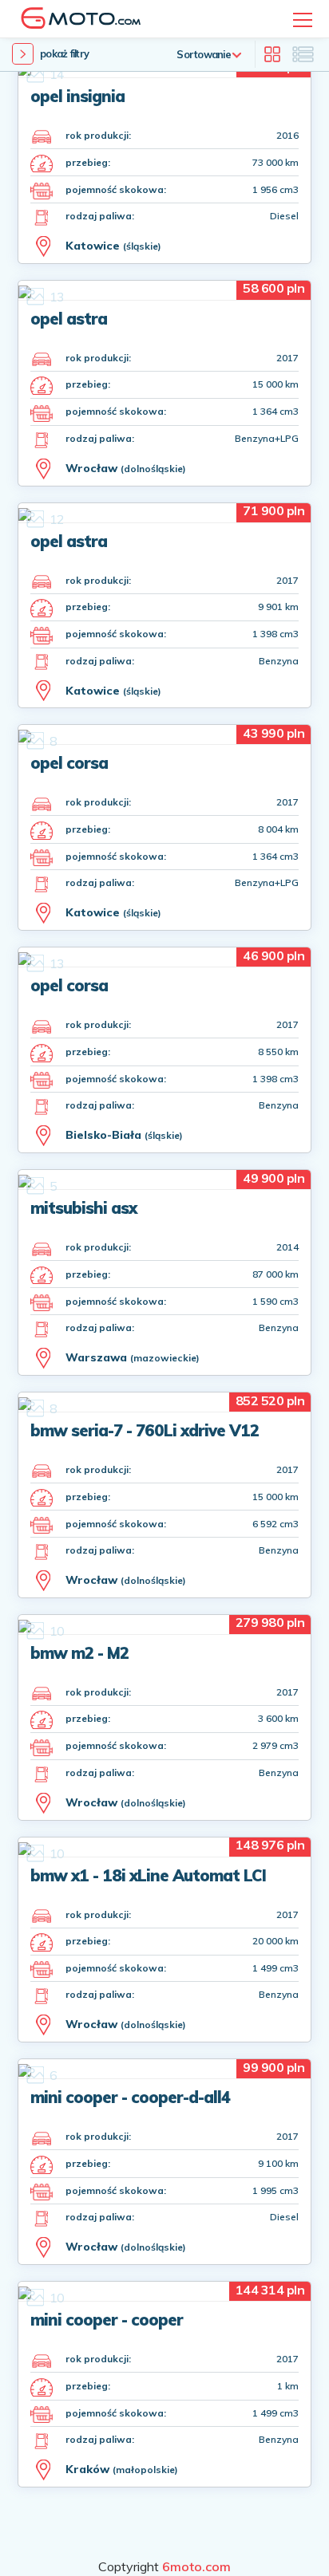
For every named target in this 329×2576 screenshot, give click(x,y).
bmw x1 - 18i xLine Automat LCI (148, 1875)
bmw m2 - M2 (79, 1653)
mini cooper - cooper (107, 2320)
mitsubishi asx (83, 1208)
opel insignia (77, 96)
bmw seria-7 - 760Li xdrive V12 (145, 1430)
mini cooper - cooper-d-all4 (130, 2097)
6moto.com (196, 2566)
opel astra (69, 319)
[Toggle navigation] (303, 20)
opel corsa (69, 763)
